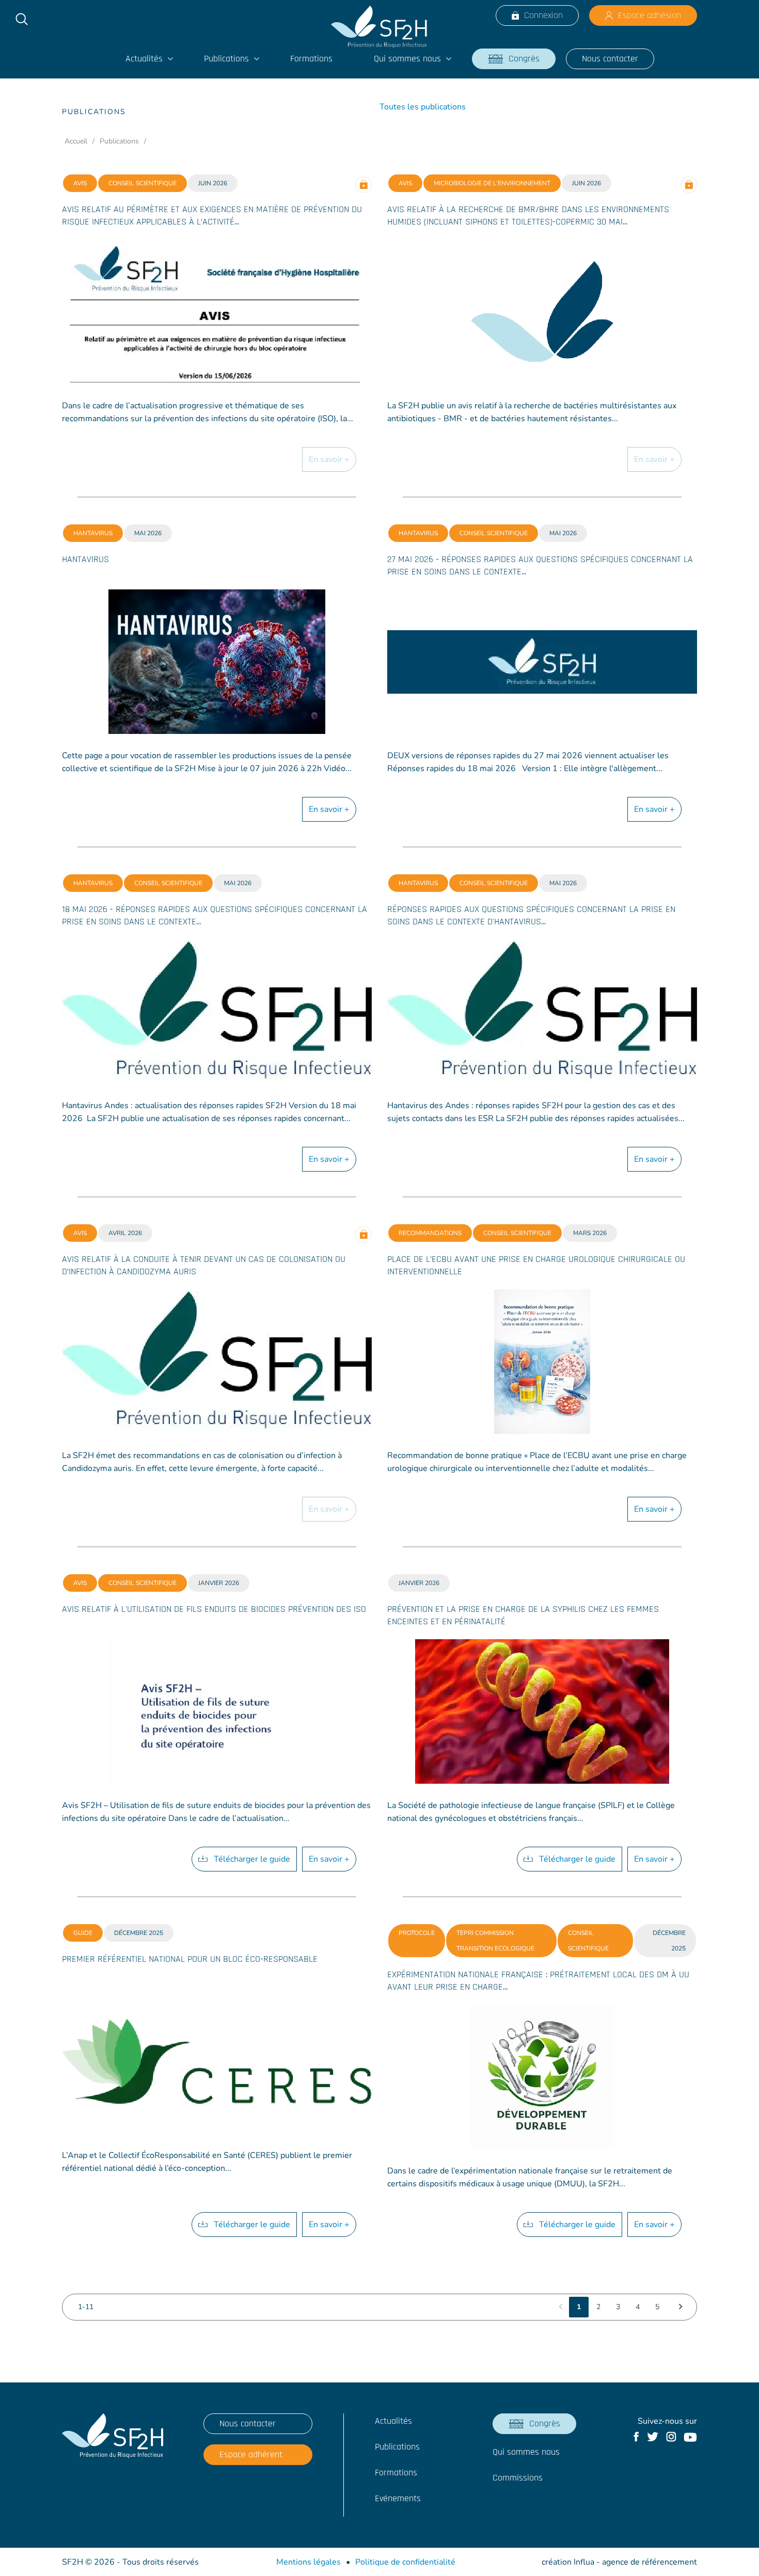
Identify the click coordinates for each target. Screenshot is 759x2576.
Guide (83, 1933)
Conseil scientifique (143, 183)
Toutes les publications (423, 107)
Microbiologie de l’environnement (492, 183)
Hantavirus (93, 533)
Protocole (417, 1933)
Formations (311, 59)
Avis (80, 183)
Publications (226, 59)
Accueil (76, 141)
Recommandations (430, 1233)
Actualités (144, 59)
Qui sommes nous (407, 59)
